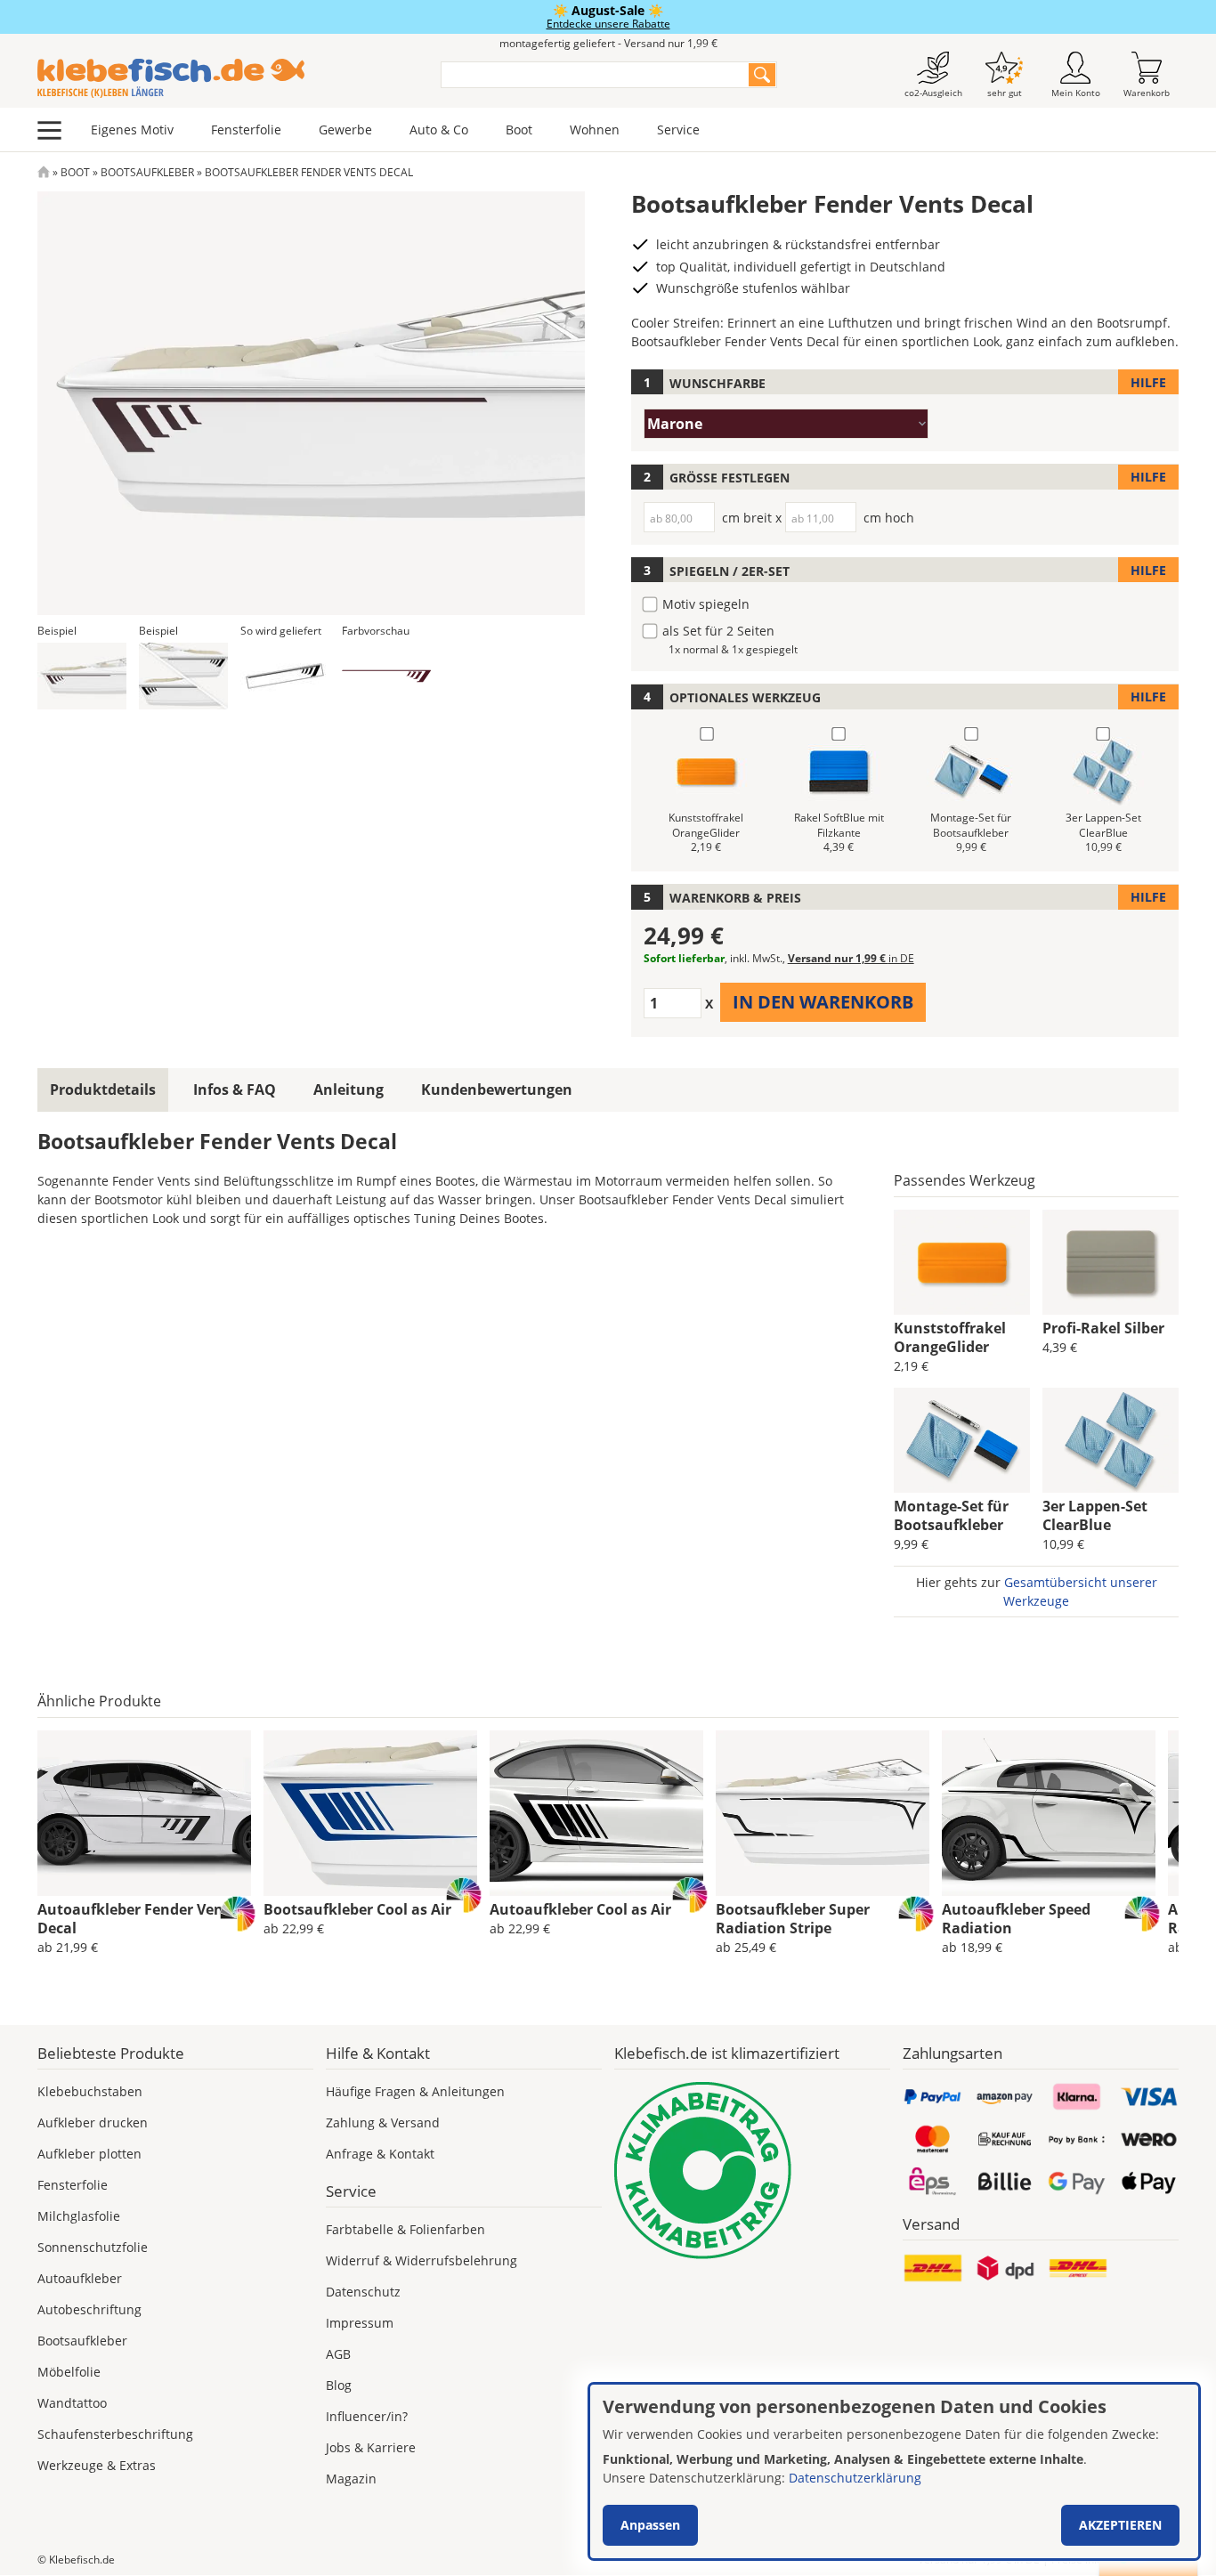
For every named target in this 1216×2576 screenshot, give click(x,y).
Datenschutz (363, 2292)
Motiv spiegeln (706, 604)
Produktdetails (103, 1090)
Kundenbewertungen (497, 1090)
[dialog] (894, 2471)
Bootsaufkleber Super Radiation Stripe (793, 1919)
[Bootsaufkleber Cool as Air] (370, 1813)
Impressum (360, 2323)
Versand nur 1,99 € (851, 958)
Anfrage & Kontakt (380, 2154)
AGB (338, 2354)
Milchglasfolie (79, 2216)
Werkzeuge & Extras (97, 2465)
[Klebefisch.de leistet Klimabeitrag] (752, 2171)
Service (678, 130)
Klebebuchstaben (90, 2091)
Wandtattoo (72, 2403)
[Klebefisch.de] (227, 78)
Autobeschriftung (89, 2309)
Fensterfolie (246, 130)
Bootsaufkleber (147, 172)
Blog (339, 2385)
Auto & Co (439, 130)
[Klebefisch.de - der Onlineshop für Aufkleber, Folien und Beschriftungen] (44, 172)
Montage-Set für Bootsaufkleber (951, 1515)
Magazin (351, 2479)
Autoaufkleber (80, 2278)
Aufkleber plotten (89, 2154)
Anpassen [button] (650, 2525)
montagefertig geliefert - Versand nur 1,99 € (608, 43)
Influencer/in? (367, 2416)
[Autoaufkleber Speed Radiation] (1049, 1813)
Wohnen (595, 130)
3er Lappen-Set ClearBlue (1095, 1515)
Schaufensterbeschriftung (115, 2434)
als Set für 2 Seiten (718, 631)
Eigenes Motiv (132, 130)
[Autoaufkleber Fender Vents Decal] (144, 1813)
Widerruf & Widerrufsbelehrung (422, 2260)
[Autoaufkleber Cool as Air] (596, 1813)
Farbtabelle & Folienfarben (405, 2229)
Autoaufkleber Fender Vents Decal (137, 1919)
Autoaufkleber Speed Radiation (1016, 1919)
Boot (519, 130)
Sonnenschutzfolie (93, 2247)
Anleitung (349, 1090)
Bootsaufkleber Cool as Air (357, 1909)
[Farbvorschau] (386, 676)
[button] (82, 676)
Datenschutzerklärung (855, 2478)
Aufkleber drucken (93, 2122)
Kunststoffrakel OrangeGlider (950, 1337)
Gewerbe (345, 130)
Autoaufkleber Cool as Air (580, 1909)
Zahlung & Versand (383, 2122)
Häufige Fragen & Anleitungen (415, 2091)
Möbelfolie (69, 2372)
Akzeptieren (1120, 2525)
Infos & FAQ (235, 1090)
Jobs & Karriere (371, 2447)
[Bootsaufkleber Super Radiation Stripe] (823, 1813)
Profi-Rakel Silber (1103, 1328)
